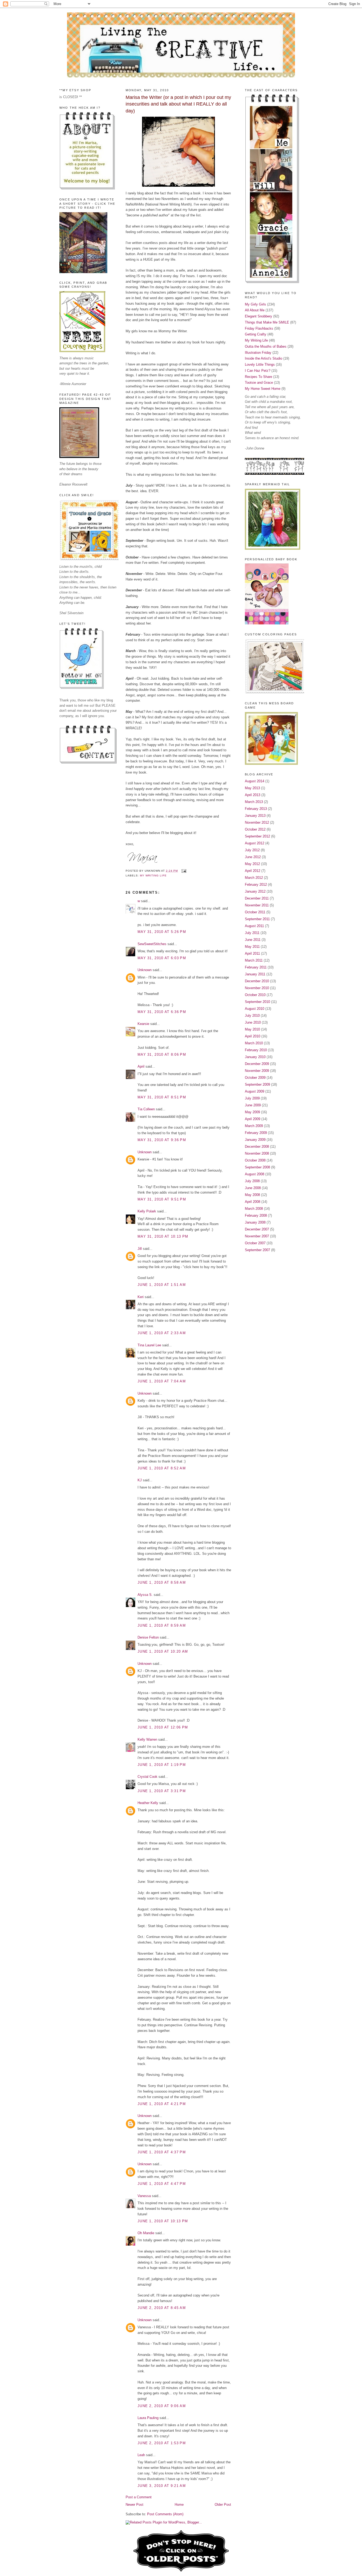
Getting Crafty (256, 334)
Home (179, 2505)
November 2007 (257, 1236)
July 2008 (252, 1181)
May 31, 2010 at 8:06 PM (162, 1055)
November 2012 (257, 822)
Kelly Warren (147, 1739)
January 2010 (255, 1057)
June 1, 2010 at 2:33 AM (162, 1333)
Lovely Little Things (260, 364)
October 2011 (255, 912)
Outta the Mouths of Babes (266, 346)
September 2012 (257, 836)
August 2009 (255, 1091)
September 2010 (257, 1002)
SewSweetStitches (152, 944)
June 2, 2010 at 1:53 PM (162, 2443)
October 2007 (255, 1243)
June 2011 (253, 940)
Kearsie (143, 1024)
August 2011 (254, 926)
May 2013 (252, 788)
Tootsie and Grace (259, 383)
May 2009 (252, 1112)
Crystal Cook (147, 1777)
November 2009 (257, 1071)
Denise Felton (148, 1637)
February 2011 (256, 967)
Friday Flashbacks (259, 328)
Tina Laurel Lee (149, 1345)
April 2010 (253, 1036)
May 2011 (252, 947)
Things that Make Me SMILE (267, 322)
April (141, 1066)
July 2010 (252, 1016)
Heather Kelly (148, 1803)
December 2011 (257, 898)
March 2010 (254, 1043)
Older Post (223, 2505)
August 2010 (255, 1009)
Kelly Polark (147, 1211)
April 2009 (253, 1119)
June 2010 (253, 1022)
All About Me (255, 310)
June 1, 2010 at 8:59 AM (162, 1625)
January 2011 (255, 974)
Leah (141, 2455)
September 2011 (257, 919)
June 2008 (253, 1188)
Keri (141, 1297)
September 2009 (257, 1084)
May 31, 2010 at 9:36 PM (162, 1140)
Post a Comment (139, 2497)
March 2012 (254, 878)
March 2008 (254, 1209)
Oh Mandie (146, 2233)
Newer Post (134, 2505)
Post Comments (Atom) (165, 2514)
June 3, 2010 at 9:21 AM (162, 2486)
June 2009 (253, 1105)
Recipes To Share (259, 377)
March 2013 (254, 802)
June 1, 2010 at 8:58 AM (162, 1582)
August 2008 (255, 1174)
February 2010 (256, 1050)
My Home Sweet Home (263, 389)
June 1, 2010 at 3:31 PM (162, 1791)
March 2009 (254, 1126)
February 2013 (256, 809)
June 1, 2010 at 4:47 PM (162, 2184)
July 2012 (252, 850)
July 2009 (252, 1098)
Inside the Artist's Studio (264, 358)
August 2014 (255, 781)
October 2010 (255, 995)
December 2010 (257, 981)
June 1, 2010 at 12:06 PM (163, 1727)
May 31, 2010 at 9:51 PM (162, 1199)
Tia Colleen (146, 1109)
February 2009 (256, 1133)
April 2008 (253, 1202)
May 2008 (252, 1195)
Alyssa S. (145, 1595)
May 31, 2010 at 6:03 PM (162, 958)
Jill (140, 1249)
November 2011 (257, 905)
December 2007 (257, 1229)
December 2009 (257, 1064)
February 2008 (256, 1215)
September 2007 (257, 1250)
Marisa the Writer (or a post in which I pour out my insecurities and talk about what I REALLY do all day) (178, 104)
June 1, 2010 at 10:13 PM (163, 2221)
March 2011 (254, 960)
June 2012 (253, 857)
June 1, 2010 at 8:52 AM (162, 1468)
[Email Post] (183, 871)
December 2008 (257, 1147)
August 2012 (255, 843)
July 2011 (252, 933)
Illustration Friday (258, 353)
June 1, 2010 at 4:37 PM (162, 2152)
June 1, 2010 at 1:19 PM (162, 1765)
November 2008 (257, 1153)
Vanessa (144, 2196)
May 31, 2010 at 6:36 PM (162, 1012)
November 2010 (257, 988)
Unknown (145, 970)
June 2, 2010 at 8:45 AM (162, 2308)
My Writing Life (153, 876)
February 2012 (256, 885)
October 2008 (255, 1160)
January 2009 (255, 1140)
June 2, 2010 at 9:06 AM (162, 2406)
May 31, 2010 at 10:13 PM (163, 1236)
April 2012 (253, 871)
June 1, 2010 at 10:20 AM (163, 1651)
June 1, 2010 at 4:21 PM (162, 2104)
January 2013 (255, 816)
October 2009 (255, 1078)
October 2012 (255, 829)
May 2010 (252, 1029)
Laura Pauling (148, 2418)
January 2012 (255, 891)
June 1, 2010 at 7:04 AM (162, 1381)
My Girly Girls (255, 304)
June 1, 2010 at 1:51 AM (162, 1285)
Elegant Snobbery (259, 316)
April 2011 (252, 953)
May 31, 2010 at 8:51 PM (162, 1097)
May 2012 (252, 864)
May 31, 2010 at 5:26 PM (162, 932)
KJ (140, 1480)
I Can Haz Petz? (258, 371)
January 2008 (255, 1222)
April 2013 (253, 795)
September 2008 (257, 1167)
